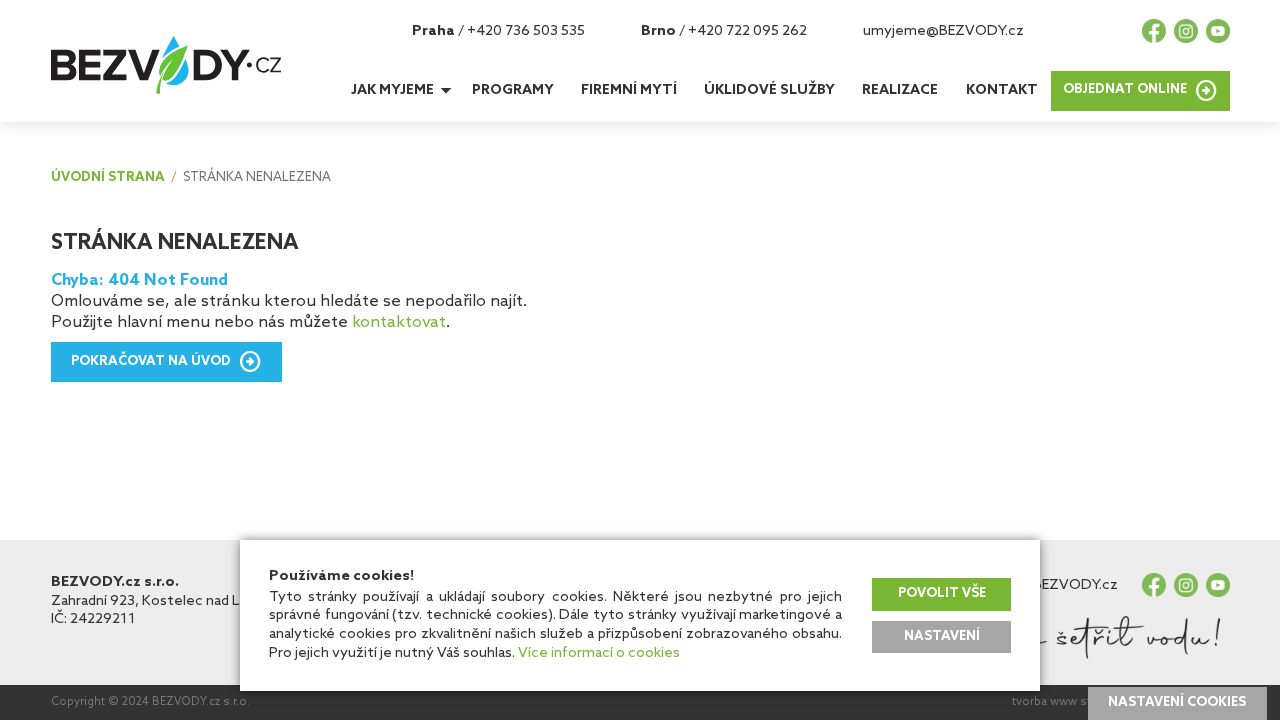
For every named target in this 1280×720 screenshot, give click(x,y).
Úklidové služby (769, 90)
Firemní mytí (629, 90)
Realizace (900, 90)
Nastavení (942, 636)
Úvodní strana (108, 178)
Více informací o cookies (599, 653)
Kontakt (1002, 90)
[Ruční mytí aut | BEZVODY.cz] (166, 65)
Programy (513, 90)
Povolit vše (942, 593)
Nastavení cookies (1177, 702)
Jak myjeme (392, 90)
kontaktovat (399, 322)
